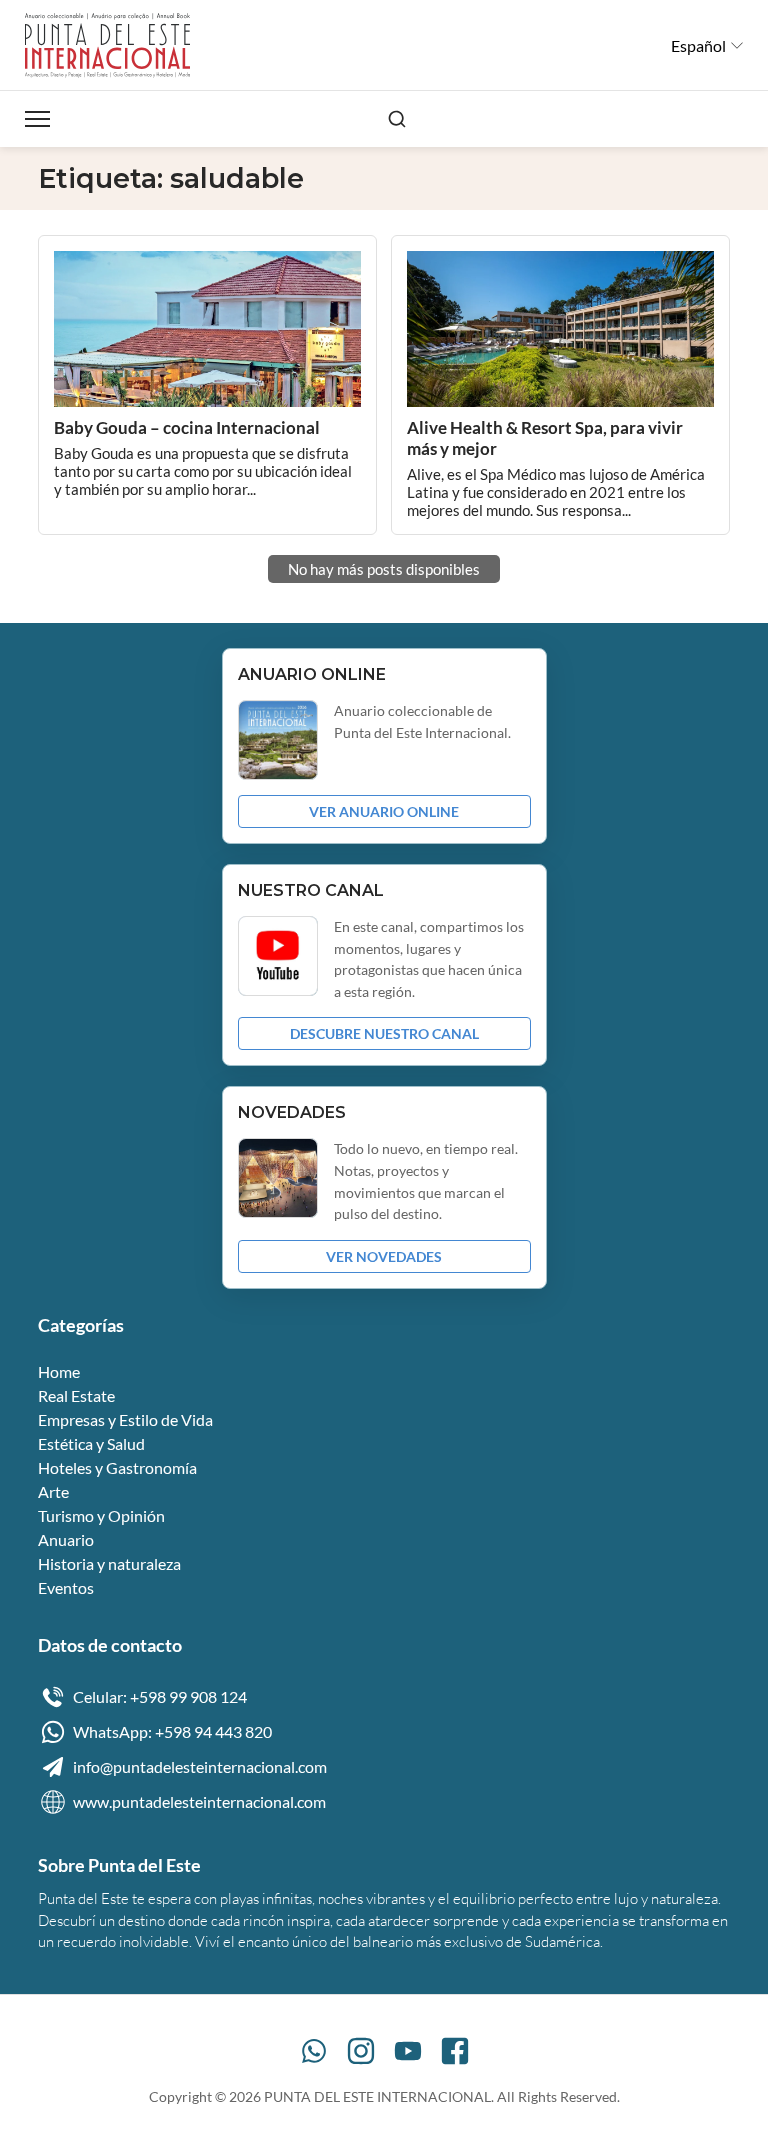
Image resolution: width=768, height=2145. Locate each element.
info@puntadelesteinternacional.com (200, 1766)
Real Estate (76, 1395)
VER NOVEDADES (384, 1256)
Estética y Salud (91, 1443)
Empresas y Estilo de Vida (125, 1419)
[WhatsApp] (314, 2051)
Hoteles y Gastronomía (117, 1467)
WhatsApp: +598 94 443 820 (172, 1731)
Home (59, 1371)
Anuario (66, 1539)
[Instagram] (361, 2051)
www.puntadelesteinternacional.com (199, 1801)
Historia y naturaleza (109, 1563)
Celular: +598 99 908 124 (160, 1696)
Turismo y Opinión (101, 1515)
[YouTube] (408, 2051)
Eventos (66, 1587)
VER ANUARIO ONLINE (384, 811)
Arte (53, 1491)
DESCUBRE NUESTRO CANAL (384, 1033)
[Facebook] (455, 2051)
